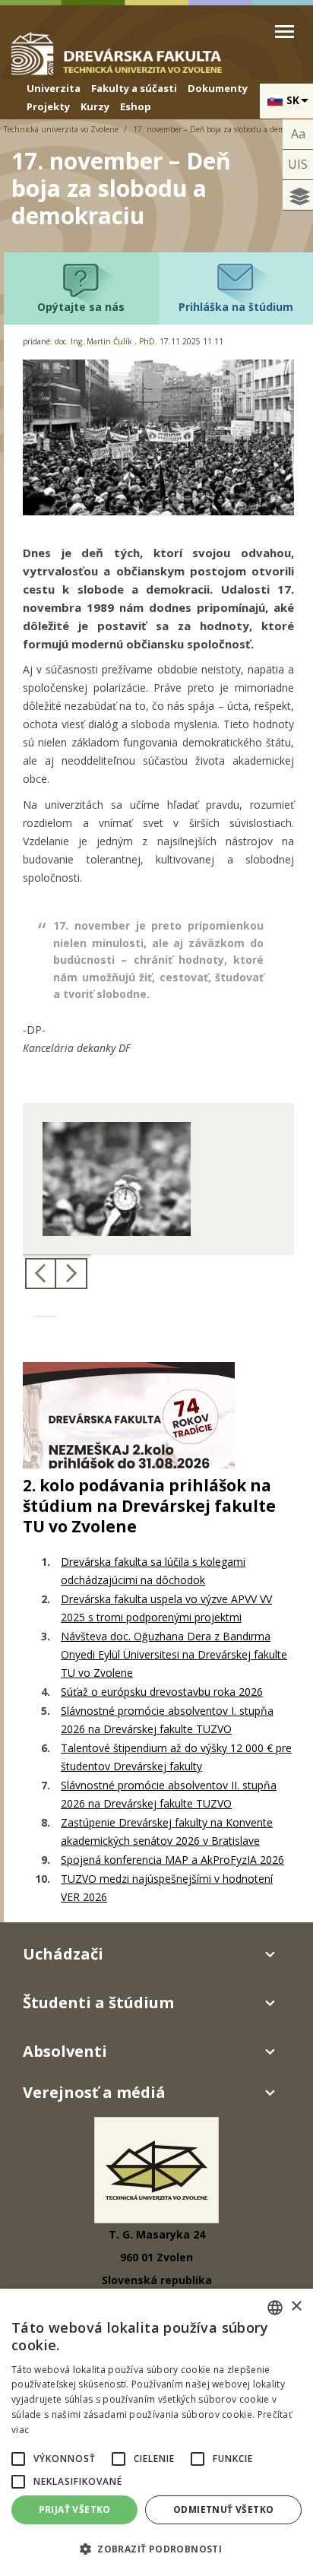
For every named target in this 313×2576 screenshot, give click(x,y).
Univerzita (54, 88)
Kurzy (95, 106)
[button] (18, 2459)
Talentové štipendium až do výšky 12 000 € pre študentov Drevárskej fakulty (176, 1757)
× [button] (296, 2307)
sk (293, 100)
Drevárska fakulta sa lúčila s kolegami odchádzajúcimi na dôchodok (153, 1571)
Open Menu (285, 32)
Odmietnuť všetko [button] (223, 2509)
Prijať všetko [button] (75, 2509)
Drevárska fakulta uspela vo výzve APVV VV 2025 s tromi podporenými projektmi (166, 1608)
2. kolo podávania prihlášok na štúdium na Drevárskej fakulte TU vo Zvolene (149, 1506)
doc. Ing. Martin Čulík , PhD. (106, 341)
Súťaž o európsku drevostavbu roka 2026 (162, 1692)
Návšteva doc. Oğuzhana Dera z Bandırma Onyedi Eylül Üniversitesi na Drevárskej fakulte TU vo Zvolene (174, 1654)
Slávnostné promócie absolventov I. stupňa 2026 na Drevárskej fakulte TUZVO (167, 1720)
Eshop (136, 106)
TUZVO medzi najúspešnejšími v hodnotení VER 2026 (167, 1888)
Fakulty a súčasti (134, 88)
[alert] (156, 2432)
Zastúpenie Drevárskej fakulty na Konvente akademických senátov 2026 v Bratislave (167, 1831)
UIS (298, 164)
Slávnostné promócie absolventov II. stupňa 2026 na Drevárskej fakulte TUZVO (169, 1794)
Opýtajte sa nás (81, 307)
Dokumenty (218, 88)
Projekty (48, 106)
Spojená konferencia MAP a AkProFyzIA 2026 (172, 1860)
